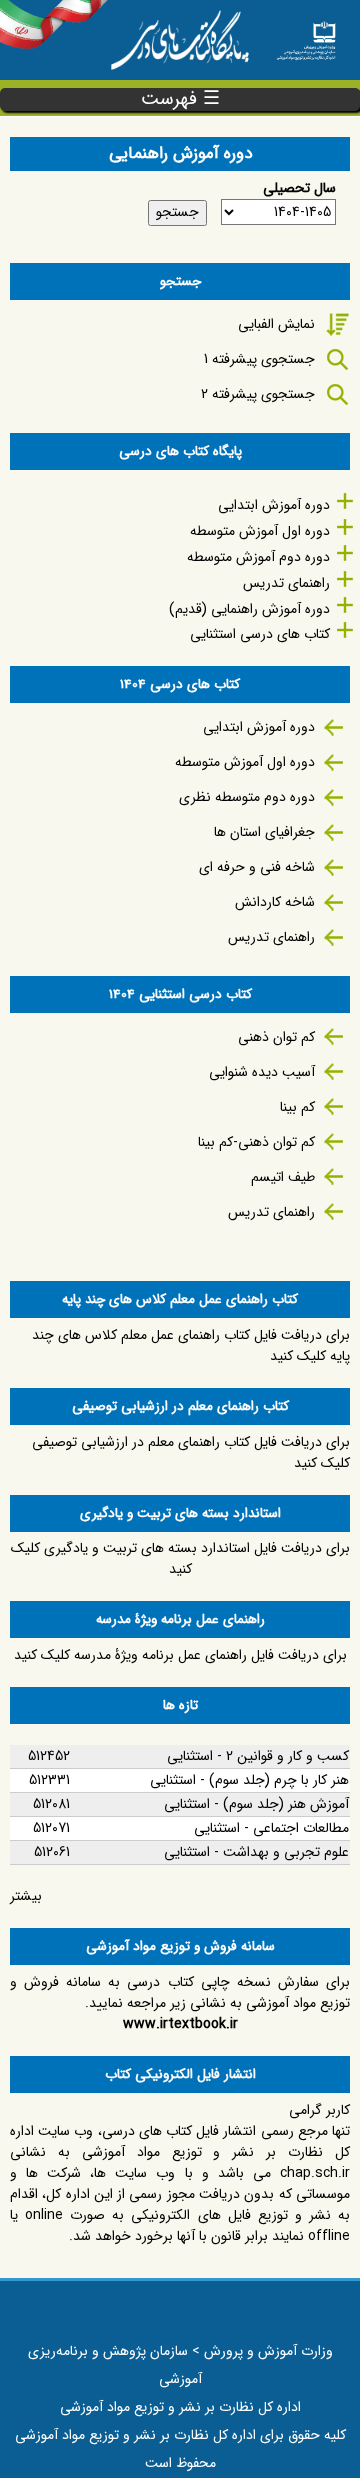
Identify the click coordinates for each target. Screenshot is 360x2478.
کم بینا (297, 1107)
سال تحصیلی (299, 188)
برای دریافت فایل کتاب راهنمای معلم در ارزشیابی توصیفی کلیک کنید (191, 1452)
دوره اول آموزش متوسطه (260, 531)
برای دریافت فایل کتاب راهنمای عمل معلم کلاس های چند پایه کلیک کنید (191, 1345)
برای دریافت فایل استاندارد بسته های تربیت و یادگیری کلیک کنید (180, 1558)
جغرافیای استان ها (264, 832)
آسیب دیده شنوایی (262, 1072)
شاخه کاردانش (275, 902)
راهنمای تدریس (286, 583)
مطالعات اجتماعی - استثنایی (271, 1828)
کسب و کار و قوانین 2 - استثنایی (258, 1756)
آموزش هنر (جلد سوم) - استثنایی (256, 1804)
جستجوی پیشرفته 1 (259, 359)
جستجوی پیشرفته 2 (258, 394)
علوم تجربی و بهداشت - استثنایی (256, 1852)
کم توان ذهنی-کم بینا (256, 1142)
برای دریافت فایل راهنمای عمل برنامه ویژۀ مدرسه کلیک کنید (180, 1655)
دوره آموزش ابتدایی (274, 505)
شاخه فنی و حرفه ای (257, 867)
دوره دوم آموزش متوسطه (258, 557)
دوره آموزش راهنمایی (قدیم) (249, 609)
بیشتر (26, 1896)
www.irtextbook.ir (180, 2024)
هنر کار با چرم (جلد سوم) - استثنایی (249, 1780)
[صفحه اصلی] (306, 35)
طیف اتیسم (283, 1177)
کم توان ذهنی (276, 1037)
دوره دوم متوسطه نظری (247, 797)
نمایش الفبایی (276, 324)
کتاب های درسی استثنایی (260, 634)
